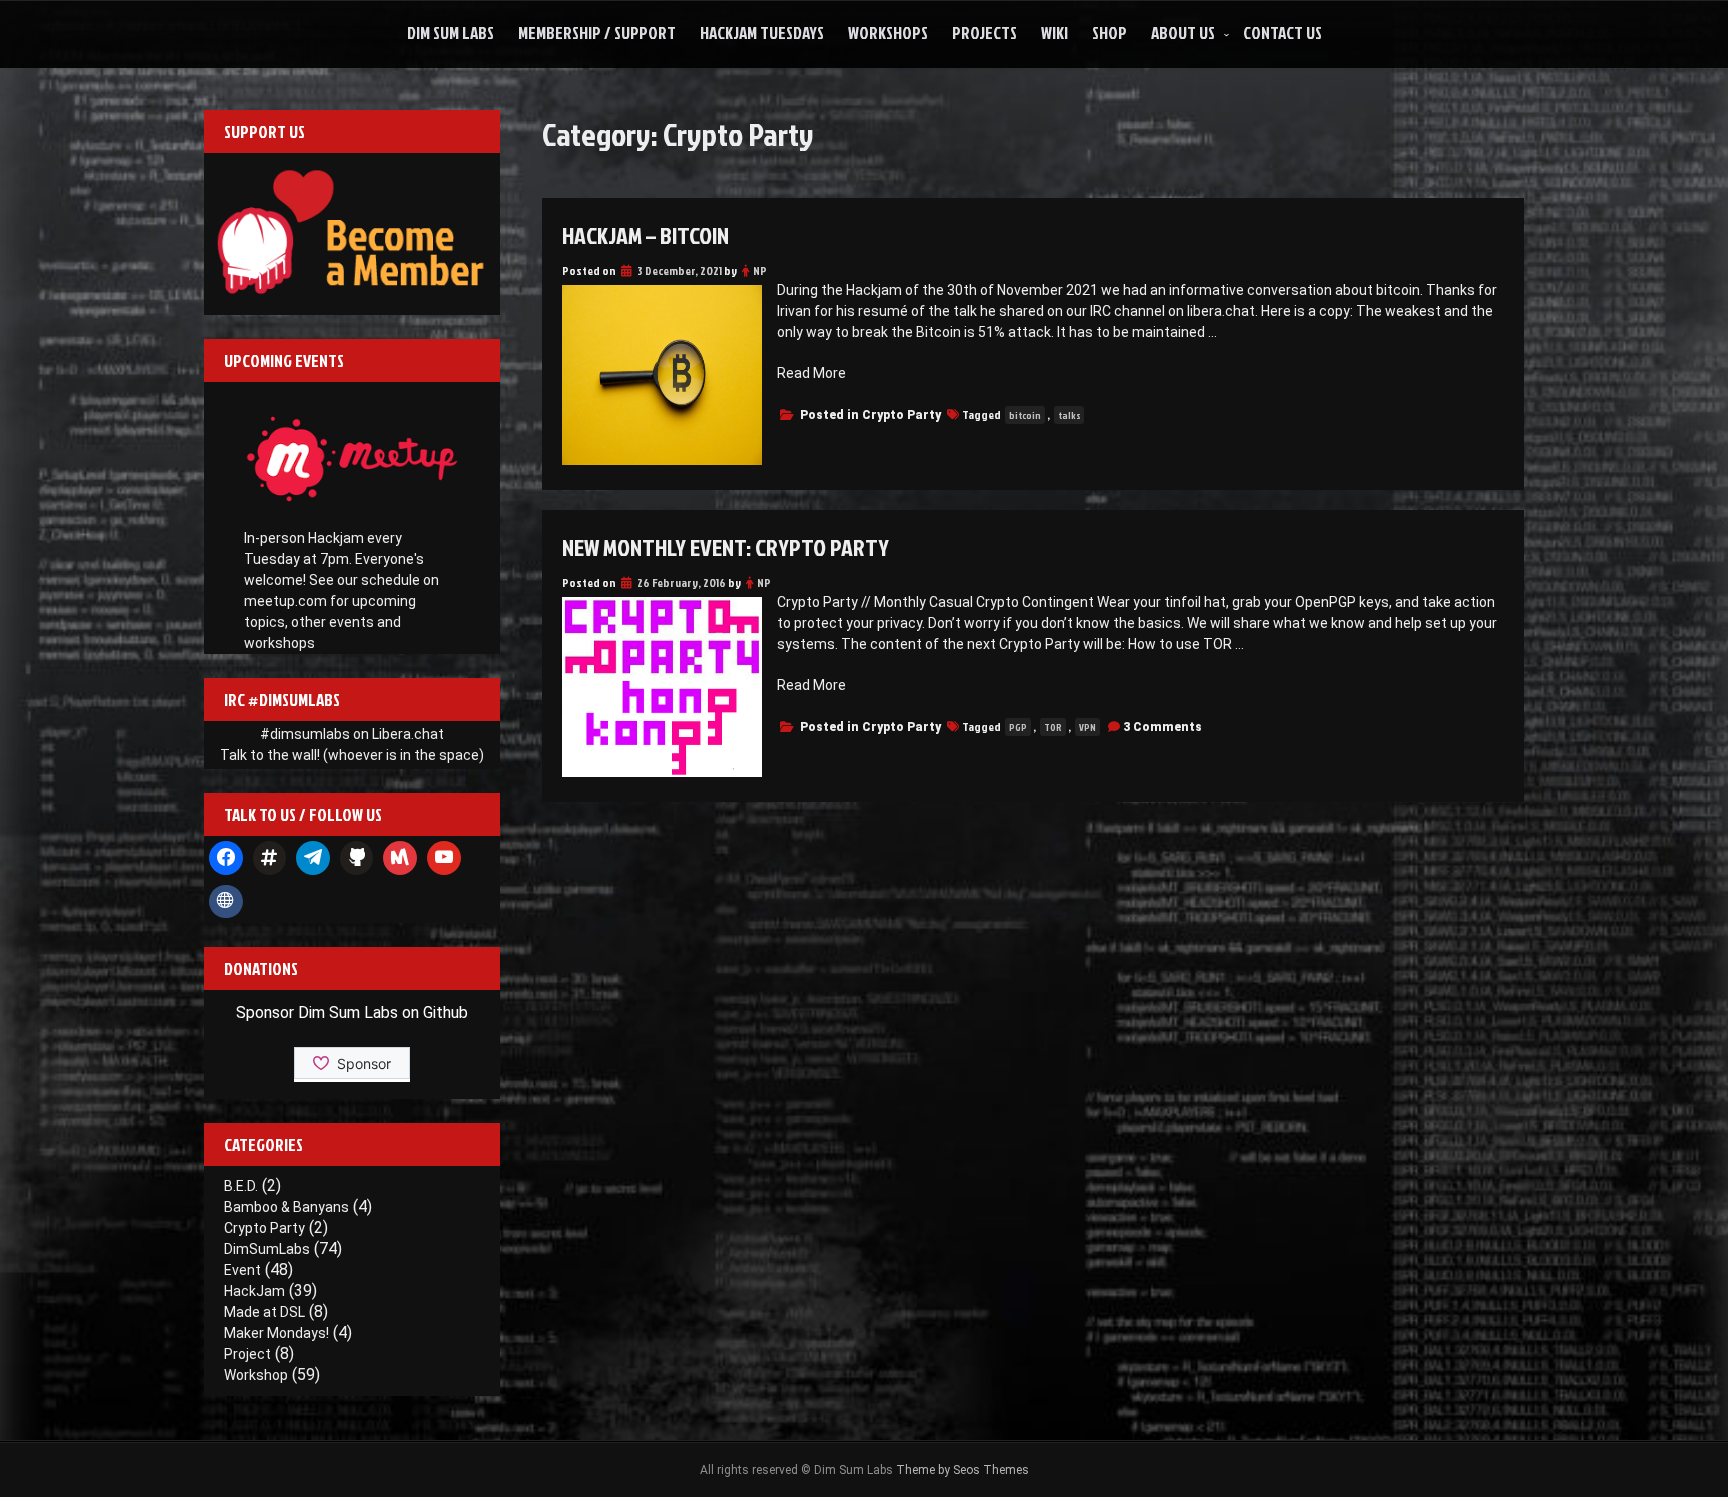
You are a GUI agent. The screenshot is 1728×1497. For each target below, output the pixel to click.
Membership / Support (597, 32)
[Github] (357, 858)
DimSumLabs (267, 1249)
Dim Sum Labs (450, 32)
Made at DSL (264, 1312)
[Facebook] (226, 858)
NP (760, 270)
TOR (1053, 727)
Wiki (1054, 32)
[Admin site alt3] (226, 902)
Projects (984, 32)
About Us (1183, 32)
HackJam (254, 1291)
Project (247, 1354)
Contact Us (1282, 32)
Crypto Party (901, 415)
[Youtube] (444, 858)
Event (242, 1270)
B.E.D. (241, 1186)
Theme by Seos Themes (962, 1470)
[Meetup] (400, 858)
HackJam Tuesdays (762, 32)
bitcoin (1025, 415)
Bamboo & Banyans (286, 1207)
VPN (1087, 727)
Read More (811, 373)
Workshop (256, 1375)
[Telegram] (313, 858)
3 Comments (1162, 727)
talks (1069, 415)
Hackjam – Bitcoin (645, 235)
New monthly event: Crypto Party (725, 547)
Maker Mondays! (276, 1333)
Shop (1109, 32)
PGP (1018, 727)
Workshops (888, 32)
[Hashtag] (270, 858)
